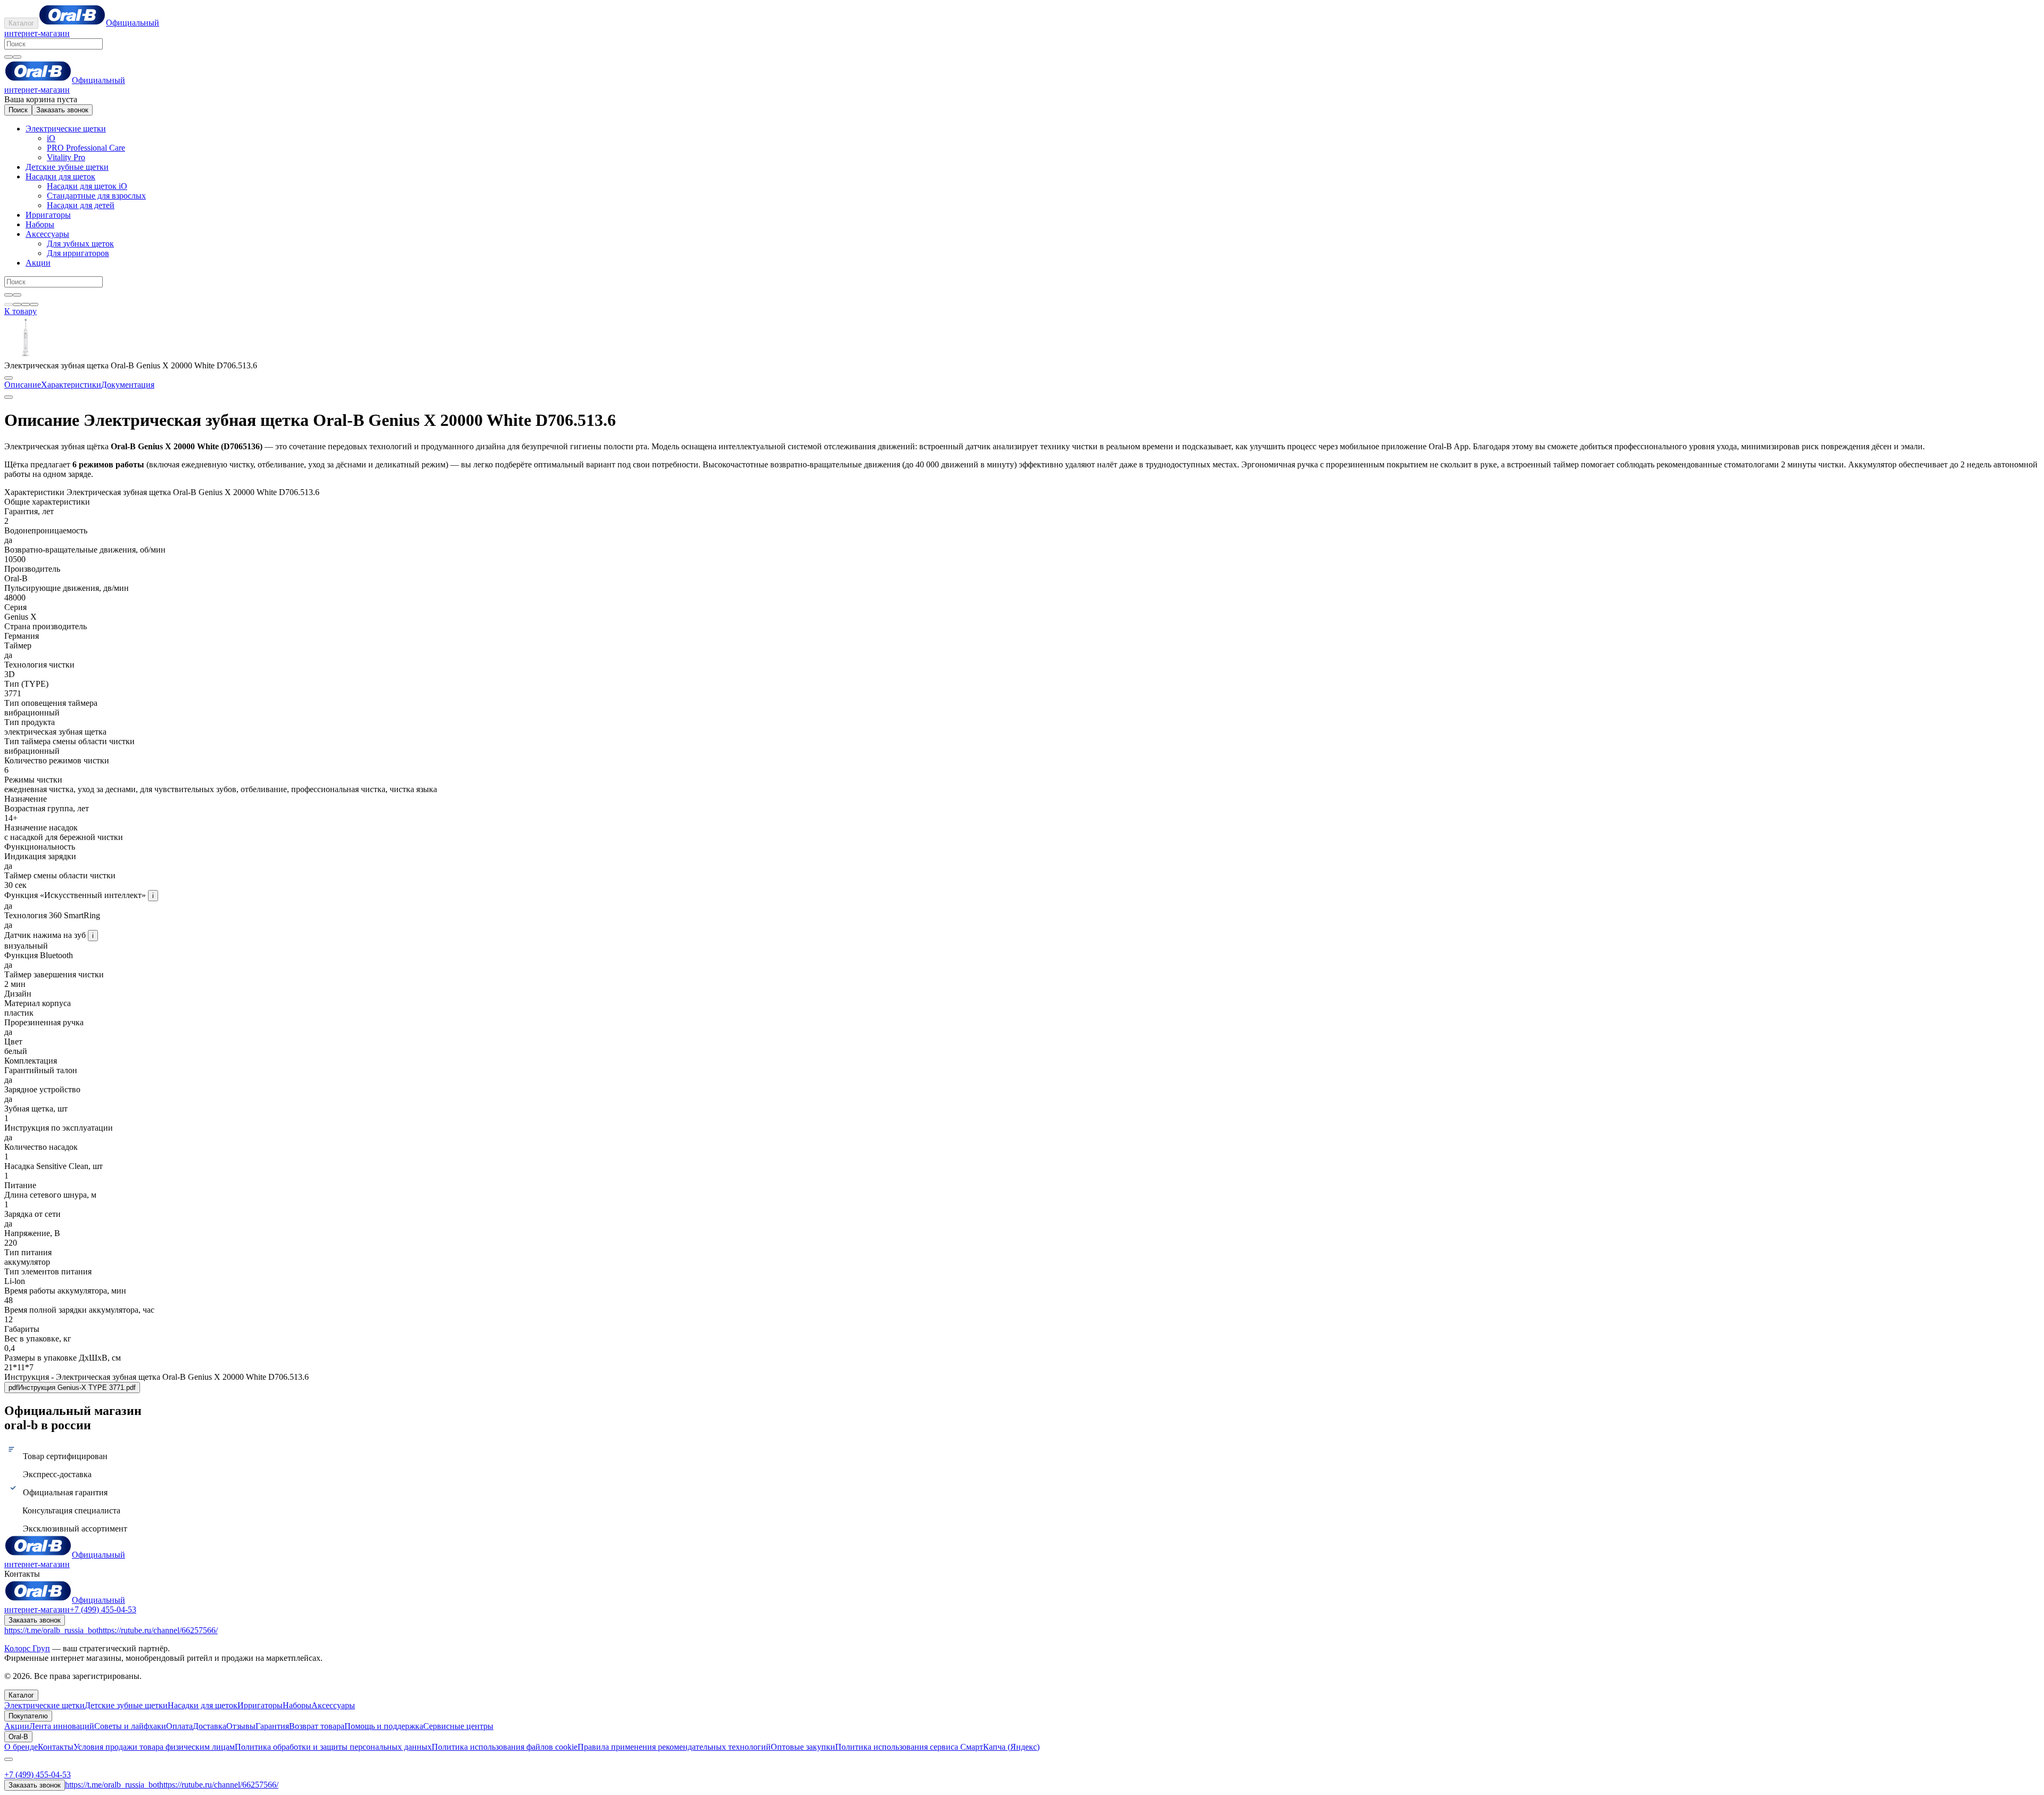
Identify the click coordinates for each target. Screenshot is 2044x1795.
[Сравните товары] (34, 304)
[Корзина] (17, 304)
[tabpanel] (1022, 444)
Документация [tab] (128, 385)
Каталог (21, 23)
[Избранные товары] (26, 304)
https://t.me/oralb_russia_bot (51, 1630)
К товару (20, 311)
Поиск (18, 110)
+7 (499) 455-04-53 (103, 1609)
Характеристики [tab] (71, 385)
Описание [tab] (23, 385)
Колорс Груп (27, 1648)
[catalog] (9, 304)
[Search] (17, 57)
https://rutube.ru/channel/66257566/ (158, 1630)
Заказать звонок (62, 110)
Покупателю (28, 1716)
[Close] (9, 1759)
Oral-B (18, 1737)
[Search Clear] (9, 57)
